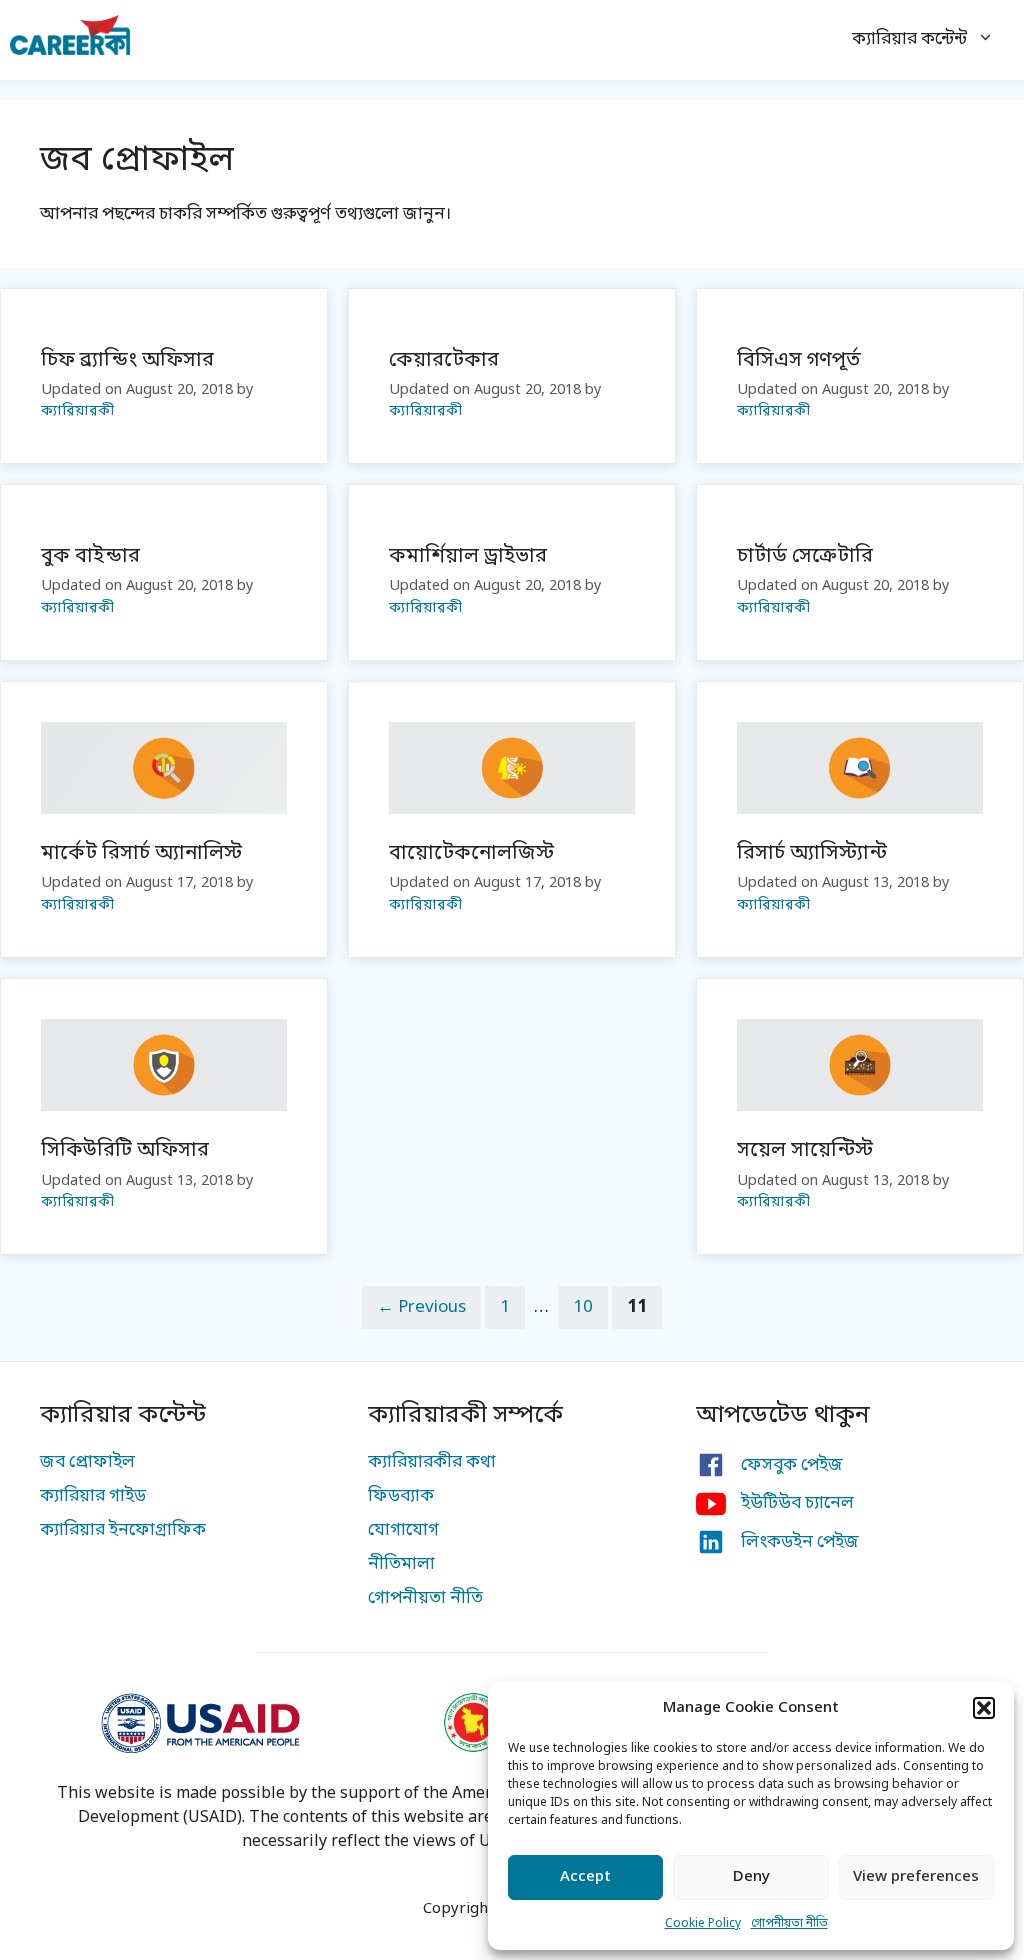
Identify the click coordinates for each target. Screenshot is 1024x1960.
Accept (585, 1877)
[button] (984, 1708)
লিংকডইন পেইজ (800, 1542)
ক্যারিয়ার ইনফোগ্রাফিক (123, 1530)
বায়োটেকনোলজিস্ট (471, 854)
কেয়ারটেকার (444, 361)
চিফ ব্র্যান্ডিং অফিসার (127, 361)
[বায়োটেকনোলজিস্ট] (512, 809)
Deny (751, 1877)
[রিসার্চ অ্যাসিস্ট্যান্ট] (860, 809)
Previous (421, 1307)
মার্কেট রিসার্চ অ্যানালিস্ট (141, 854)
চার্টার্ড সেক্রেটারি (805, 557)
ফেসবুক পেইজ (792, 1465)
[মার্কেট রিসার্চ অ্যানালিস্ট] (164, 809)
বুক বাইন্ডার (90, 557)
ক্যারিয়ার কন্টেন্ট (909, 39)
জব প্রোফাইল (87, 1462)
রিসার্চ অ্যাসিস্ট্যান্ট (812, 854)
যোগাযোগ (403, 1530)
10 (590, 1307)
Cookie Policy (703, 1924)
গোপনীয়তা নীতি (789, 1924)
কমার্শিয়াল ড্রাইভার (468, 557)
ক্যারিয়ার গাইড (93, 1496)
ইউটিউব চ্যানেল (797, 1503)
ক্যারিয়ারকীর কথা (432, 1462)
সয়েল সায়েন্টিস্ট (805, 1151)
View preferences (916, 1877)
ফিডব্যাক (401, 1496)
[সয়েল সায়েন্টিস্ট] (860, 1106)
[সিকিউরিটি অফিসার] (164, 1106)
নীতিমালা (401, 1564)
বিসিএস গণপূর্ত (799, 361)
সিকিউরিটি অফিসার (125, 1151)
